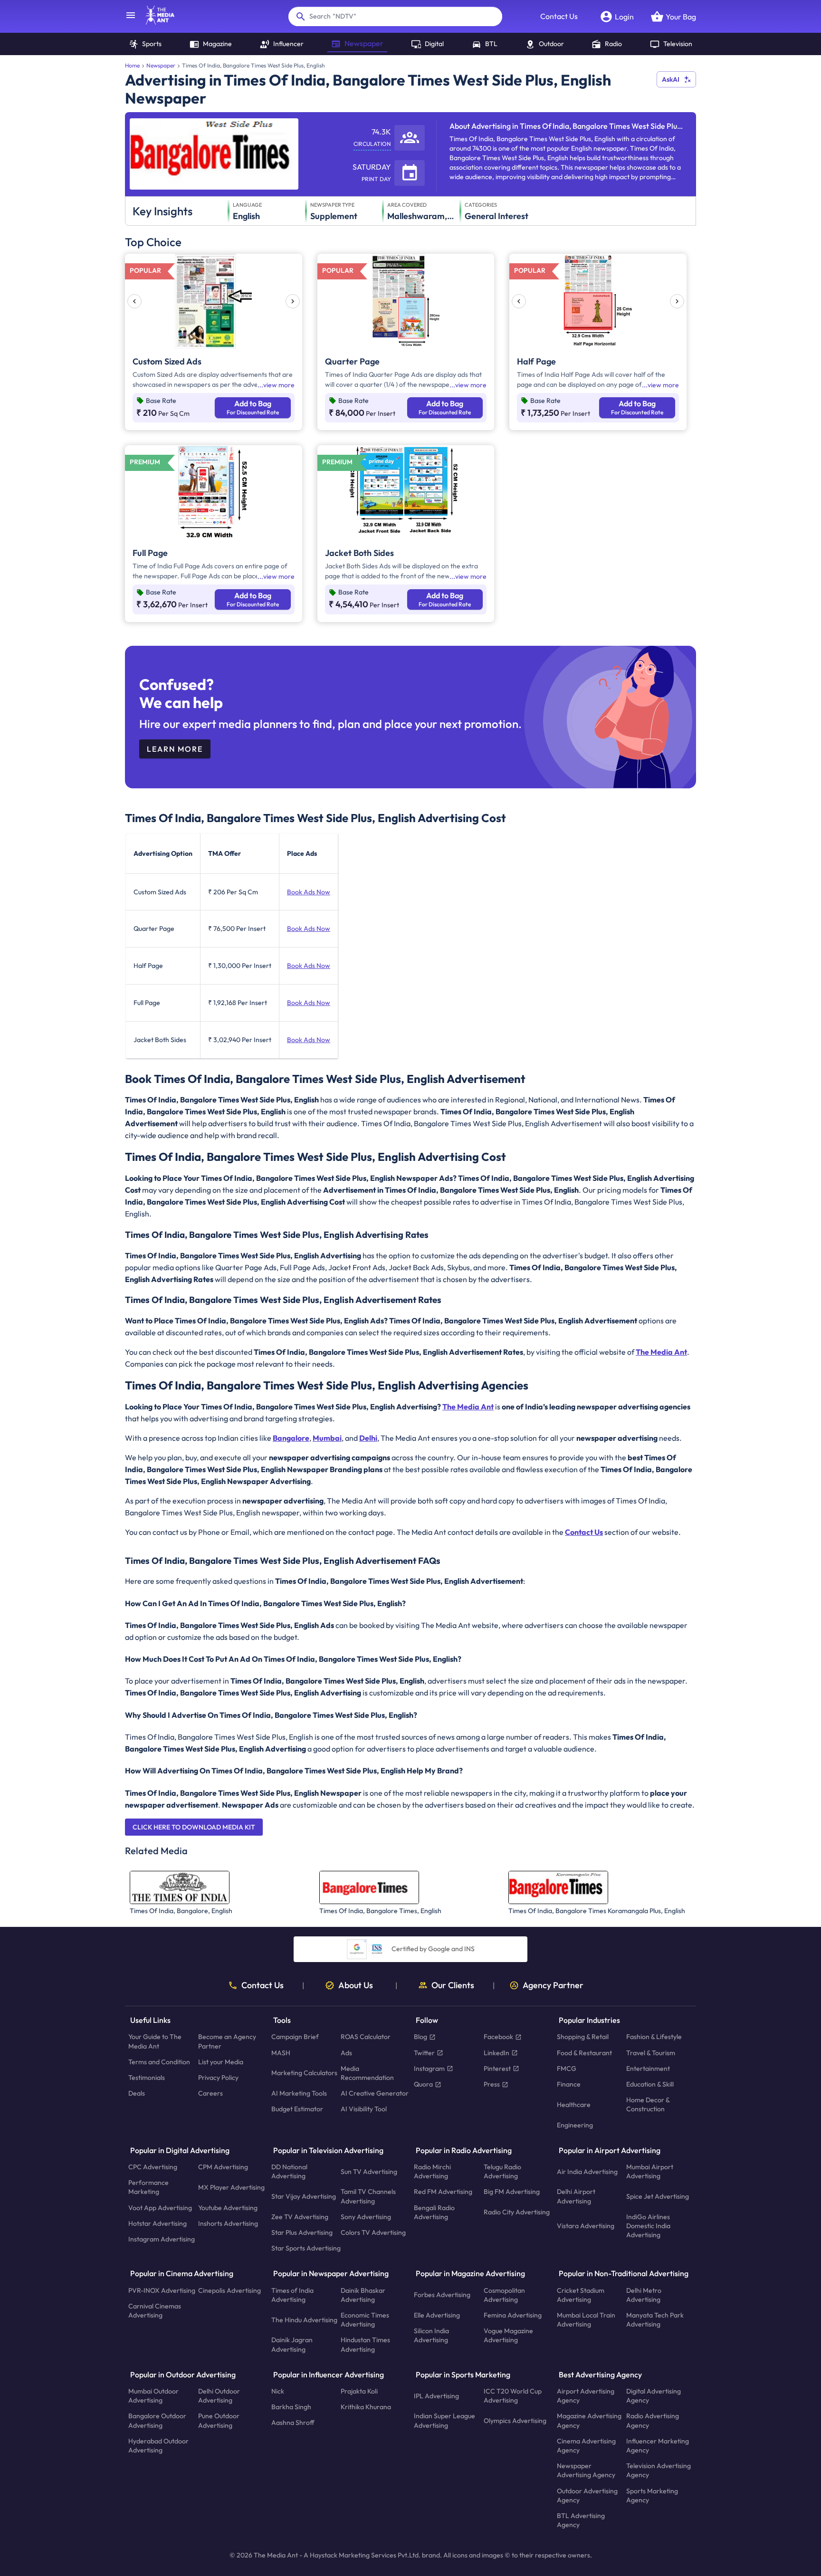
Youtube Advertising (228, 2208)
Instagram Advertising (162, 2239)
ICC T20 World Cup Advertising (513, 2396)
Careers (210, 2094)
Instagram (429, 2068)
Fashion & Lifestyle (654, 2037)
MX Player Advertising (231, 2187)
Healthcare (574, 2105)
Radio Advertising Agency (653, 2421)
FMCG (567, 2068)
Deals (137, 2094)
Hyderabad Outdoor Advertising (158, 2446)
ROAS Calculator (366, 2037)
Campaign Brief (295, 2037)
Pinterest (497, 2068)
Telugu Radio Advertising (502, 2171)
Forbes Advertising (442, 2295)
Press (492, 2084)
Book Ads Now (309, 892)
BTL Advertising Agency (581, 2520)
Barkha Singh (291, 2407)
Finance (569, 2084)
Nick (278, 2391)
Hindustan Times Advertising (365, 2345)
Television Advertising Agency (659, 2471)
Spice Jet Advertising (658, 2196)
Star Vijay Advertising (304, 2196)
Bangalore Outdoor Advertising (157, 2421)
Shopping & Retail (583, 2037)
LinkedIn (496, 2053)
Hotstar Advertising (158, 2223)
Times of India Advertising (292, 2295)
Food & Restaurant (584, 2053)
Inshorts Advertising (228, 2223)
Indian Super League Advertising (444, 2421)
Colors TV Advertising (373, 2232)
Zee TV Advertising (300, 2217)
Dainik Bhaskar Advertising (363, 2295)
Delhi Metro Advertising (644, 2295)
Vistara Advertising (586, 2226)
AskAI (671, 79)
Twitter (424, 2053)
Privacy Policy (218, 2078)
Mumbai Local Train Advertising (586, 2320)
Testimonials (147, 2078)
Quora (423, 2084)
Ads (346, 2053)
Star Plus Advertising (302, 2232)
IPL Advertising (436, 2396)
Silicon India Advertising (431, 2336)
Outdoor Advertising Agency (587, 2495)
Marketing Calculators (304, 2073)
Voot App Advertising (160, 2208)
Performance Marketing (148, 2188)
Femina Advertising (513, 2315)
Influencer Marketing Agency (658, 2446)
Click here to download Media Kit (194, 1827)
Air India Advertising (587, 2172)
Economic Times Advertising (365, 2320)
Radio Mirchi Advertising (432, 2171)
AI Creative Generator (375, 2094)
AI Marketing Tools (299, 2094)
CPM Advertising (223, 2167)
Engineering (575, 2125)
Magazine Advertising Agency (589, 2421)
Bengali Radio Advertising (434, 2212)
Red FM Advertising (443, 2192)
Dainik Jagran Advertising (292, 2345)
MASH (281, 2053)
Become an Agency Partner (227, 2042)
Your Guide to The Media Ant (155, 2042)
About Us (356, 1985)
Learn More (175, 749)
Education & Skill (650, 2084)
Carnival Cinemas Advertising (155, 2311)
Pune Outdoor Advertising (219, 2421)
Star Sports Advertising (306, 2249)
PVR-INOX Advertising (162, 2290)
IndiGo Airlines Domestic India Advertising (648, 2226)
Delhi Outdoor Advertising (219, 2396)
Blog (420, 2037)
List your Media (221, 2062)
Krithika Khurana (366, 2407)
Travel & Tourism (651, 2053)
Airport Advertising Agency (586, 2396)
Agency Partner (553, 1985)
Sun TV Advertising (369, 2172)
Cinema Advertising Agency (586, 2446)
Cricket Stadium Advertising (581, 2295)
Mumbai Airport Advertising (650, 2171)
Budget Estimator (297, 2109)
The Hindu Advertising (304, 2320)
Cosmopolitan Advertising (504, 2295)
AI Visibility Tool (364, 2109)
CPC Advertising (153, 2167)
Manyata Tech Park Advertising (655, 2320)
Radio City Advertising (517, 2212)
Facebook (498, 2037)
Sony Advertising (366, 2217)
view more (279, 385)
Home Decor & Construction (648, 2105)
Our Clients (453, 1985)
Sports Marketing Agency (652, 2495)
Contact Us (559, 16)
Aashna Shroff (293, 2423)
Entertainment (648, 2068)
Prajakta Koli (359, 2391)
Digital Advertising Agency (654, 2396)
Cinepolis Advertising (229, 2290)
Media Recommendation (367, 2073)
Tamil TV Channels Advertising (368, 2197)
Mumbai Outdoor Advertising (153, 2396)
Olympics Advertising (515, 2421)
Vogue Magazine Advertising (508, 2336)
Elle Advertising (437, 2315)
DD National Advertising (289, 2171)
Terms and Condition (159, 2062)
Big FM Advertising (512, 2192)
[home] (155, 22)
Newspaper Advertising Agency (586, 2471)
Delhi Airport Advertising (576, 2197)
